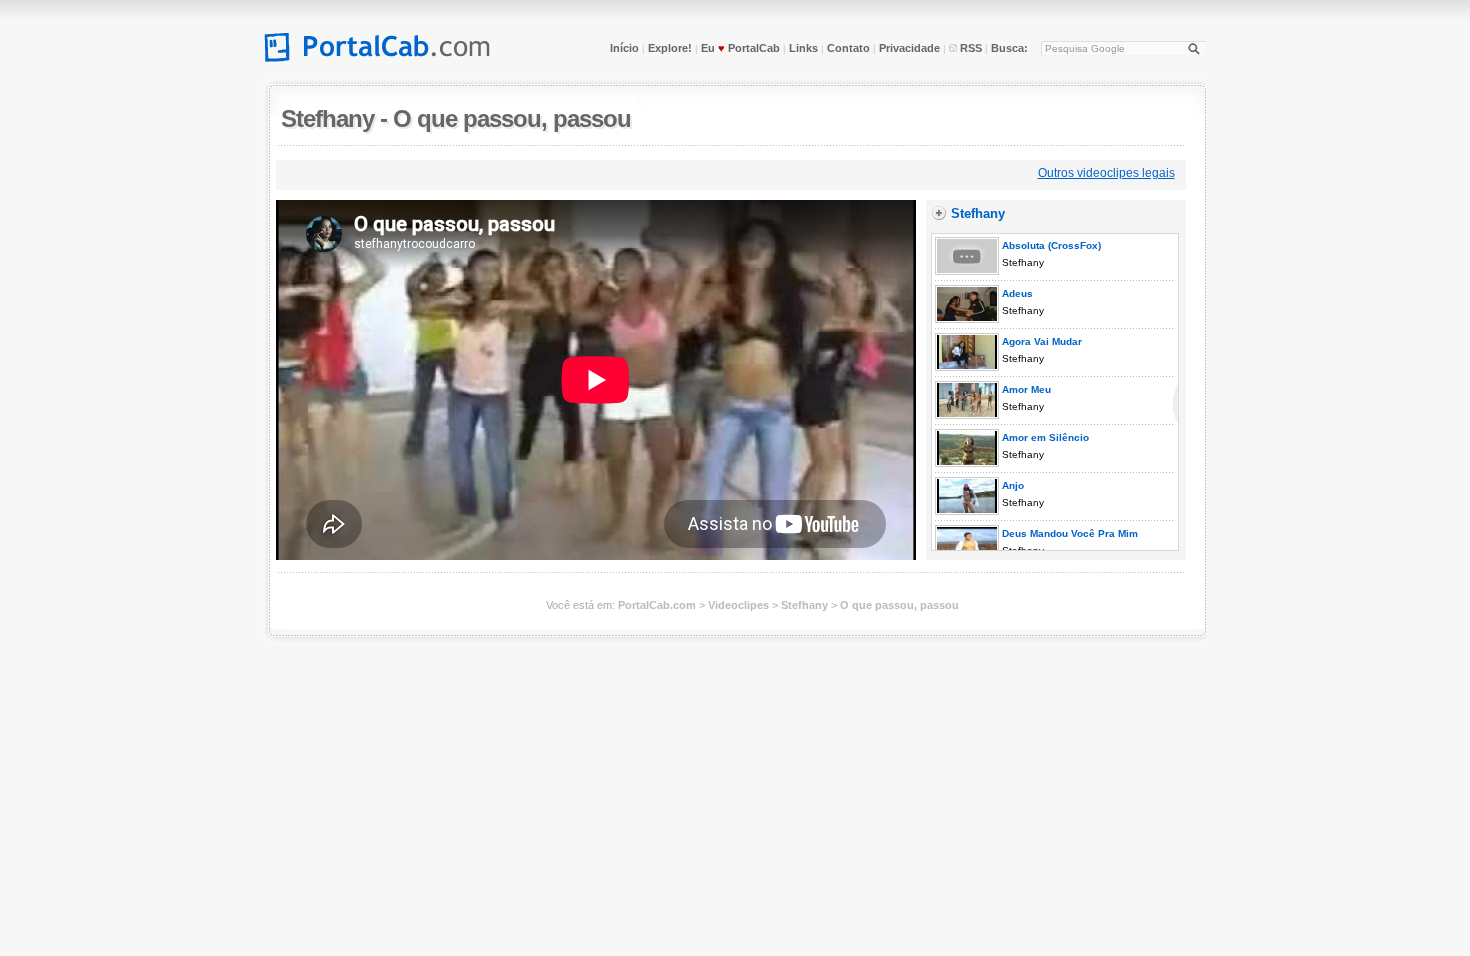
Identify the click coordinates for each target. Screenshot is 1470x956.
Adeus (1016, 293)
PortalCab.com (657, 605)
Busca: (1009, 48)
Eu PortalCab (740, 48)
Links (803, 48)
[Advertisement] (645, 172)
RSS (969, 48)
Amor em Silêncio (1044, 437)
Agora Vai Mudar (1040, 341)
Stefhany (327, 118)
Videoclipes (738, 605)
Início (624, 48)
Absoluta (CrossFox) (1050, 245)
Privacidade (909, 48)
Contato (848, 48)
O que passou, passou (512, 118)
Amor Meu (1025, 389)
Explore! (670, 48)
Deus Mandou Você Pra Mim (1068, 533)
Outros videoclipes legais (1106, 173)
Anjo (1011, 485)
